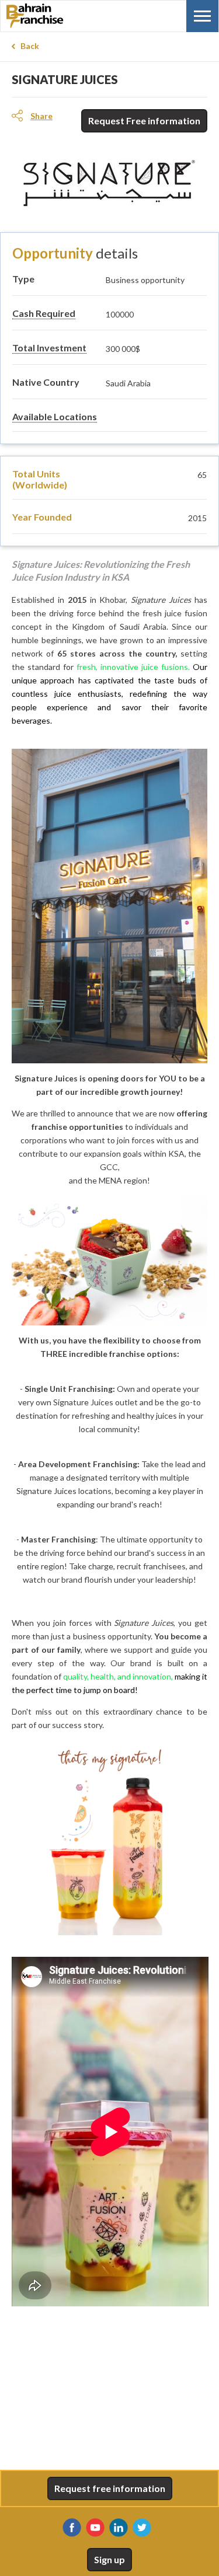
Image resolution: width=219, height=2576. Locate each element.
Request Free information (144, 121)
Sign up (109, 2559)
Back (30, 46)
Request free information (110, 2488)
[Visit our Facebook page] (72, 2528)
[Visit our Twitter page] (142, 2528)
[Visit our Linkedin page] (119, 2528)
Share (41, 116)
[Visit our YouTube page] (95, 2528)
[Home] (65, 16)
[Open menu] (202, 16)
